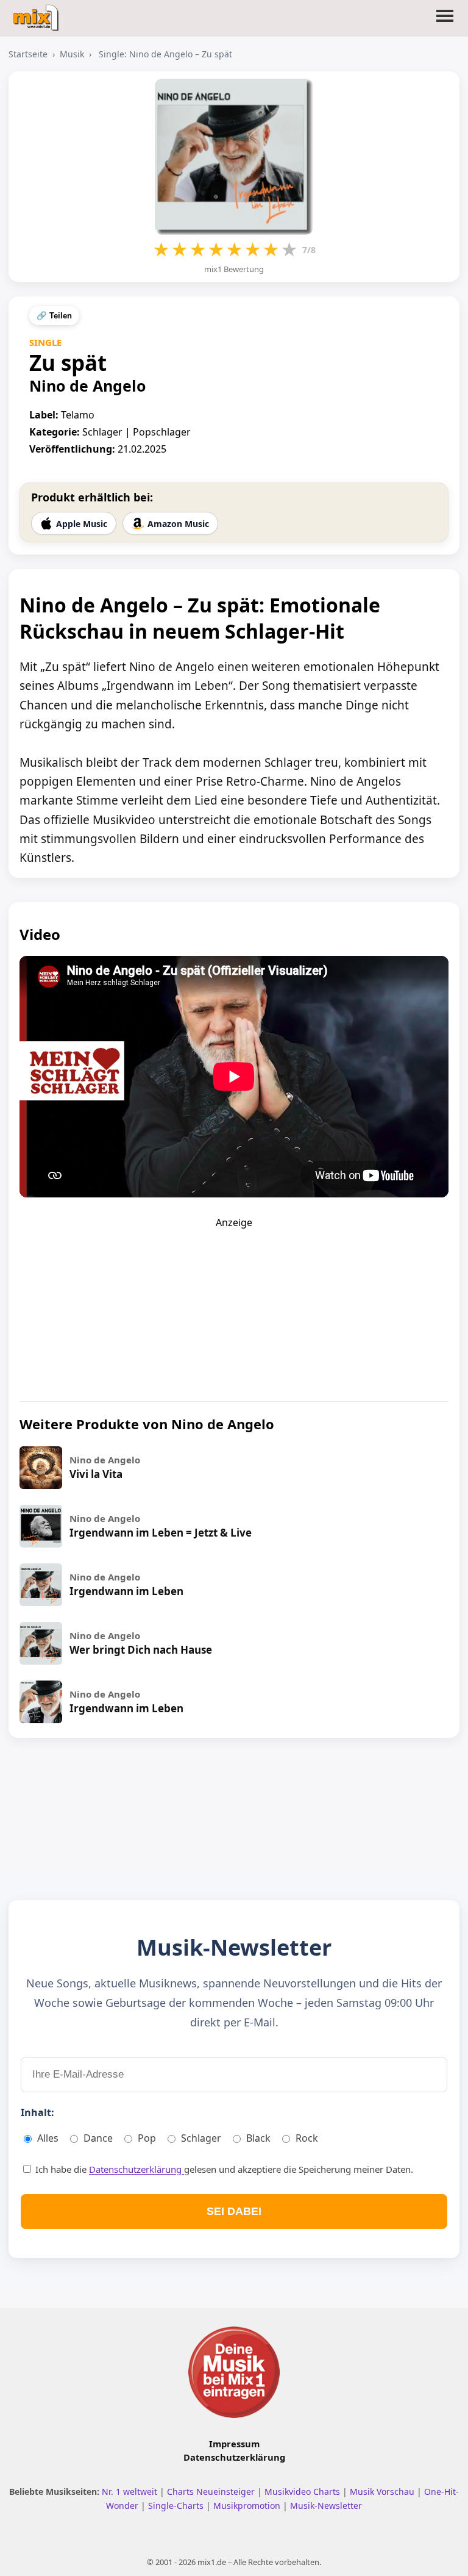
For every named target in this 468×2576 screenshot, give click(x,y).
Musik (72, 54)
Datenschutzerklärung (136, 2169)
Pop (147, 2138)
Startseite (28, 54)
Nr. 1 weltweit (131, 2492)
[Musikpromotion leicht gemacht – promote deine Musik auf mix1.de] (234, 2372)
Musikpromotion (248, 2506)
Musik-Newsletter (326, 2506)
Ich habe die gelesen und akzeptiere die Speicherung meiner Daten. (223, 2169)
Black (258, 2138)
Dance (98, 2138)
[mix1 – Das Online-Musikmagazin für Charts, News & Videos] (37, 14)
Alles (48, 2138)
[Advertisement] (234, 1305)
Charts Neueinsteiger (212, 2492)
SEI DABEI (234, 2211)
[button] (445, 23)
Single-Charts (177, 2506)
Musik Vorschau (383, 2492)
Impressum (234, 2444)
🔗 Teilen (54, 316)
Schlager (201, 2138)
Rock (307, 2138)
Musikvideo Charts (303, 2492)
